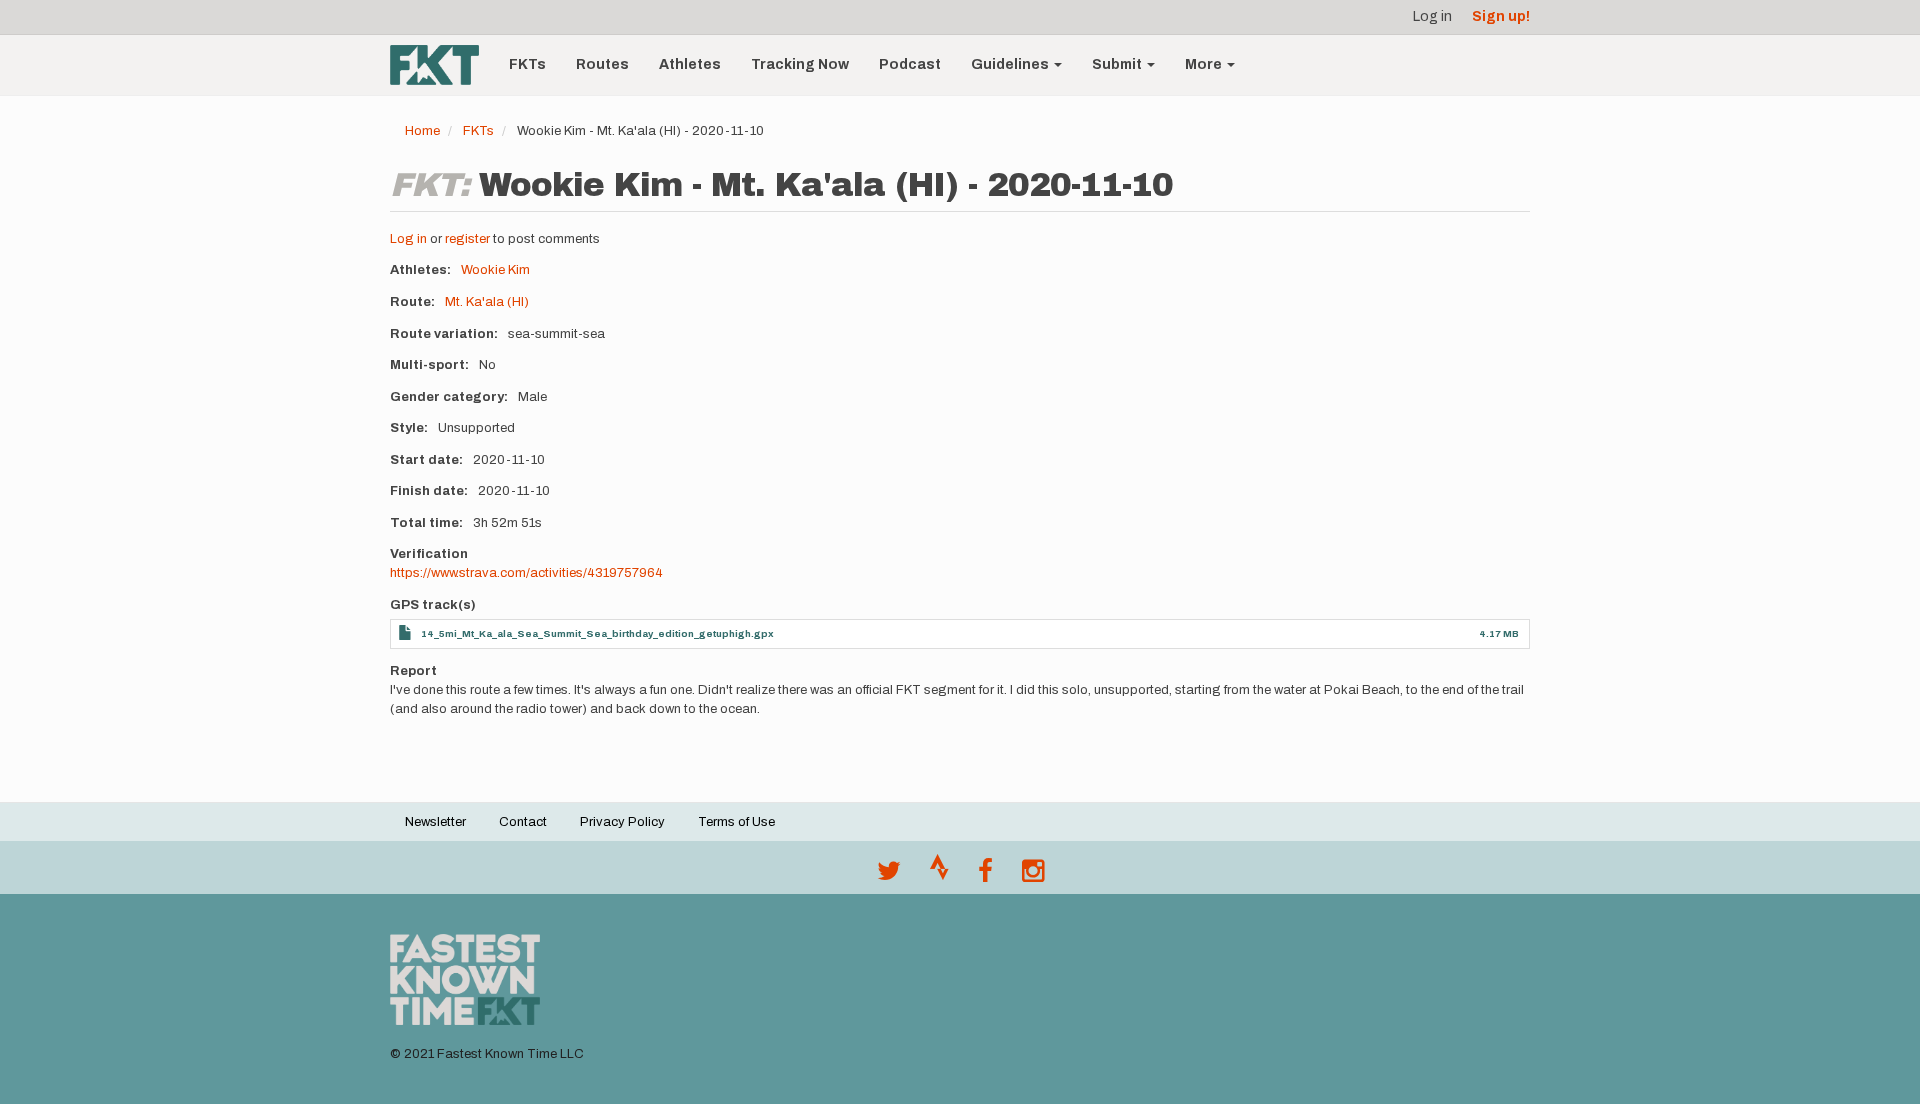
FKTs (527, 64)
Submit (1118, 64)
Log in (1432, 16)
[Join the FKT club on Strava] (939, 876)
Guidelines (1011, 64)
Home (422, 131)
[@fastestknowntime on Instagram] (1033, 876)
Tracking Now (800, 64)
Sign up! (1501, 16)
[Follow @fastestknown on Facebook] (985, 876)
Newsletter (435, 822)
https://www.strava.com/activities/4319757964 (526, 573)
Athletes (690, 64)
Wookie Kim (495, 270)
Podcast (910, 64)
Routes (602, 64)
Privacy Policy (622, 822)
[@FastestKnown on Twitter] (889, 876)
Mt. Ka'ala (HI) (487, 302)
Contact (523, 822)
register (467, 239)
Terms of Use (736, 822)
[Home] (442, 65)
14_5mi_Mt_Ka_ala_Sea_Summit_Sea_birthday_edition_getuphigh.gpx (597, 633)
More (1205, 64)
